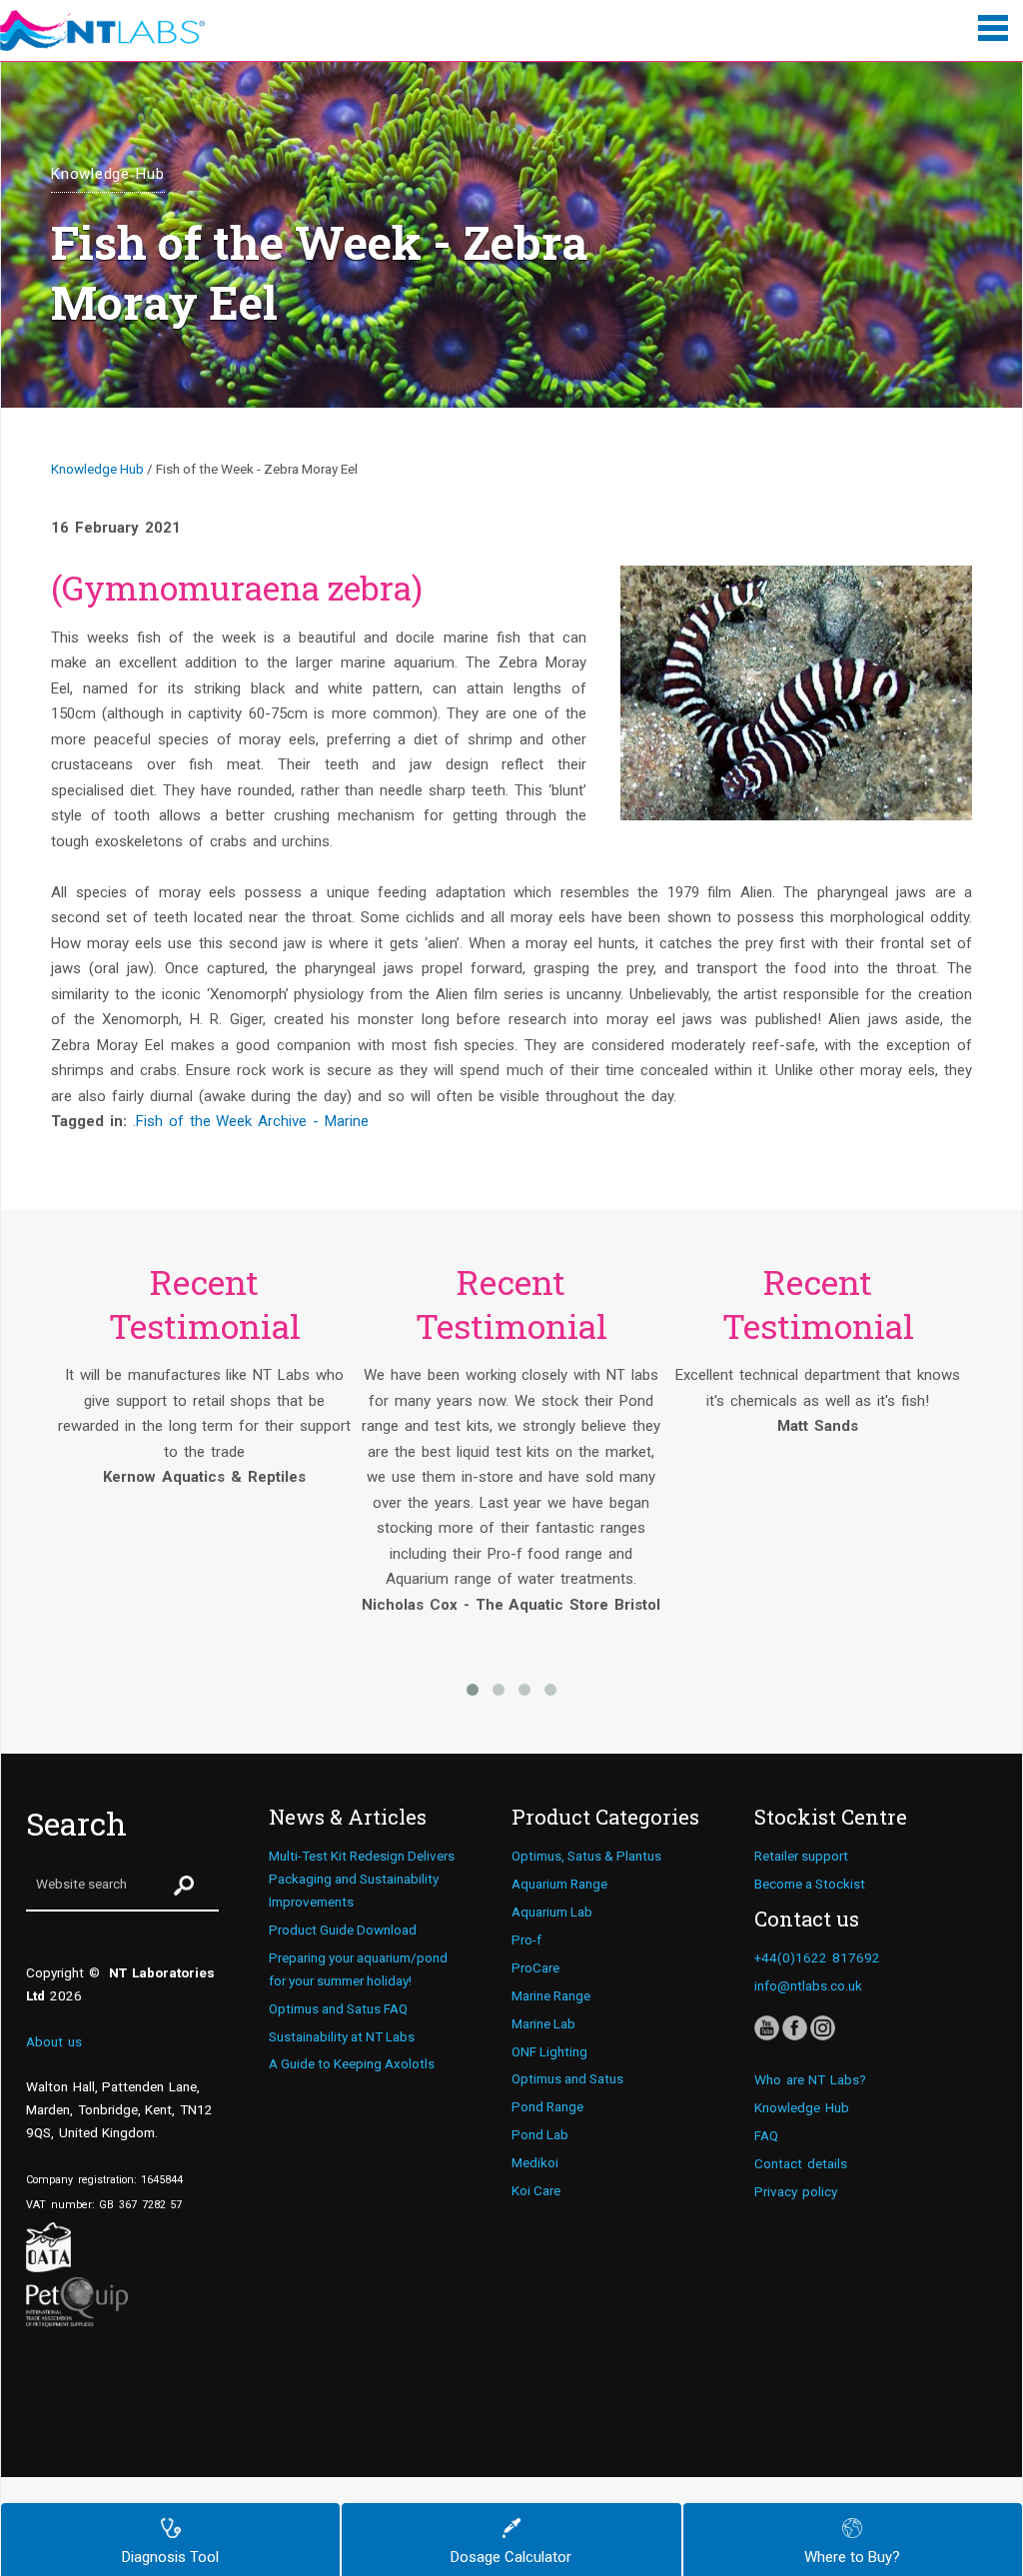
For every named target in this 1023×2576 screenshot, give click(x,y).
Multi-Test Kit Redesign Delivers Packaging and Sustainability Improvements (362, 1879)
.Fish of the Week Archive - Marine (251, 1121)
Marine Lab (543, 2023)
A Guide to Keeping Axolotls (352, 2063)
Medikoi (535, 2162)
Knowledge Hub (97, 469)
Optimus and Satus (567, 2078)
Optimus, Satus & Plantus (586, 1856)
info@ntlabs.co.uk (808, 1985)
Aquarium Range (559, 1884)
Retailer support (801, 1856)
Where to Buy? (852, 2557)
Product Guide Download (343, 1930)
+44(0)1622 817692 (817, 1957)
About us (54, 2041)
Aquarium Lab (552, 1912)
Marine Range (551, 1995)
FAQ (766, 2135)
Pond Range (547, 2106)
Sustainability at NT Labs (342, 2036)
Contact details (801, 2163)
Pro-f (526, 1939)
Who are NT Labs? (810, 2079)
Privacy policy (796, 2191)
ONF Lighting (549, 2051)
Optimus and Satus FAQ (338, 2008)
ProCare (535, 1967)
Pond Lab (540, 2134)
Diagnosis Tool (170, 2557)
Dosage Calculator (511, 2557)
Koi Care (536, 2190)
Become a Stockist (810, 1884)
